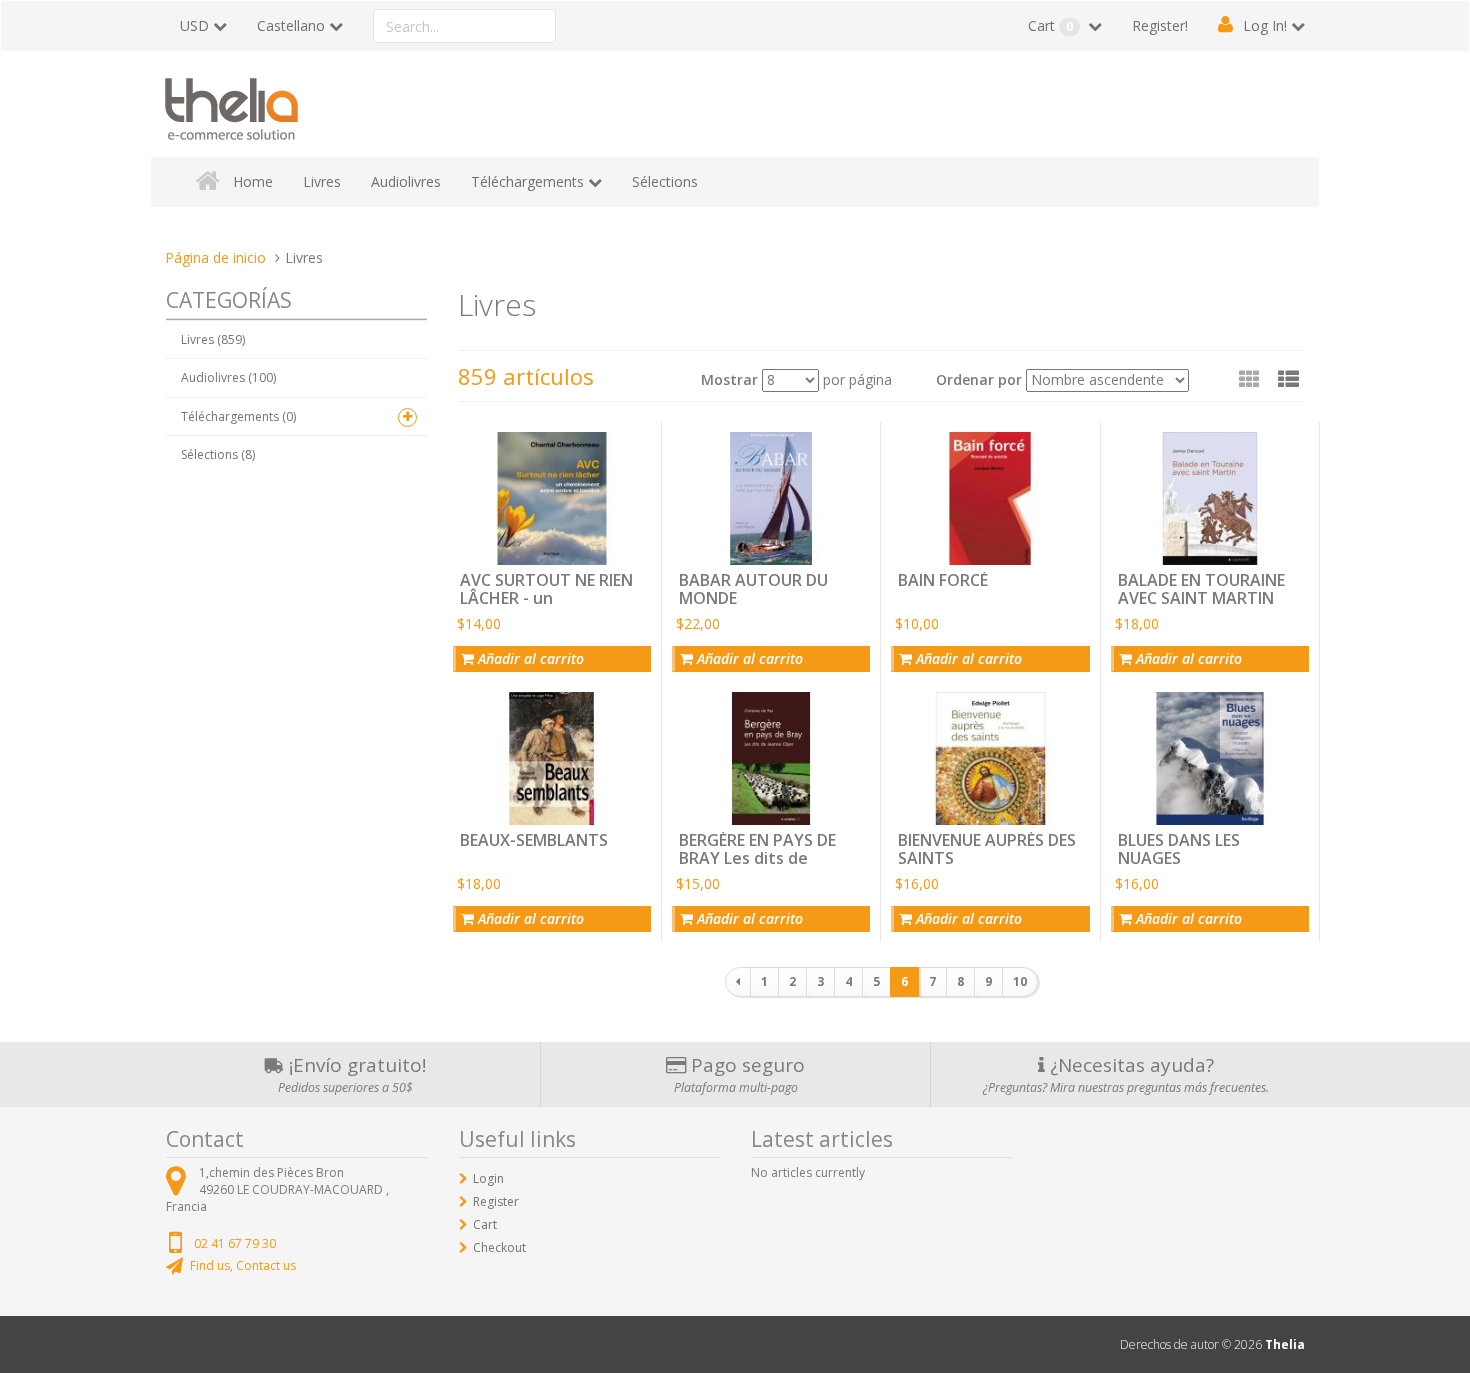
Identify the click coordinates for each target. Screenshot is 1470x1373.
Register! (1160, 25)
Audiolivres (406, 181)
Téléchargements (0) (238, 416)
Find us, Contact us (243, 1265)
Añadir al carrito (529, 658)
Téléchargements (527, 181)
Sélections (665, 181)
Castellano (291, 25)
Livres (322, 181)
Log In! (1265, 25)
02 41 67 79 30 (235, 1243)
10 (1020, 981)
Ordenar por (979, 379)
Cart (1050, 25)
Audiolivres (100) (228, 377)
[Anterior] (738, 982)
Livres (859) (213, 339)
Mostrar (729, 379)
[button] (1288, 379)
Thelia (1285, 1344)
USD (194, 25)
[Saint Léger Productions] (231, 105)
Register (496, 1201)
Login (488, 1178)
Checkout (499, 1247)
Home (253, 181)
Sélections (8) (218, 454)
